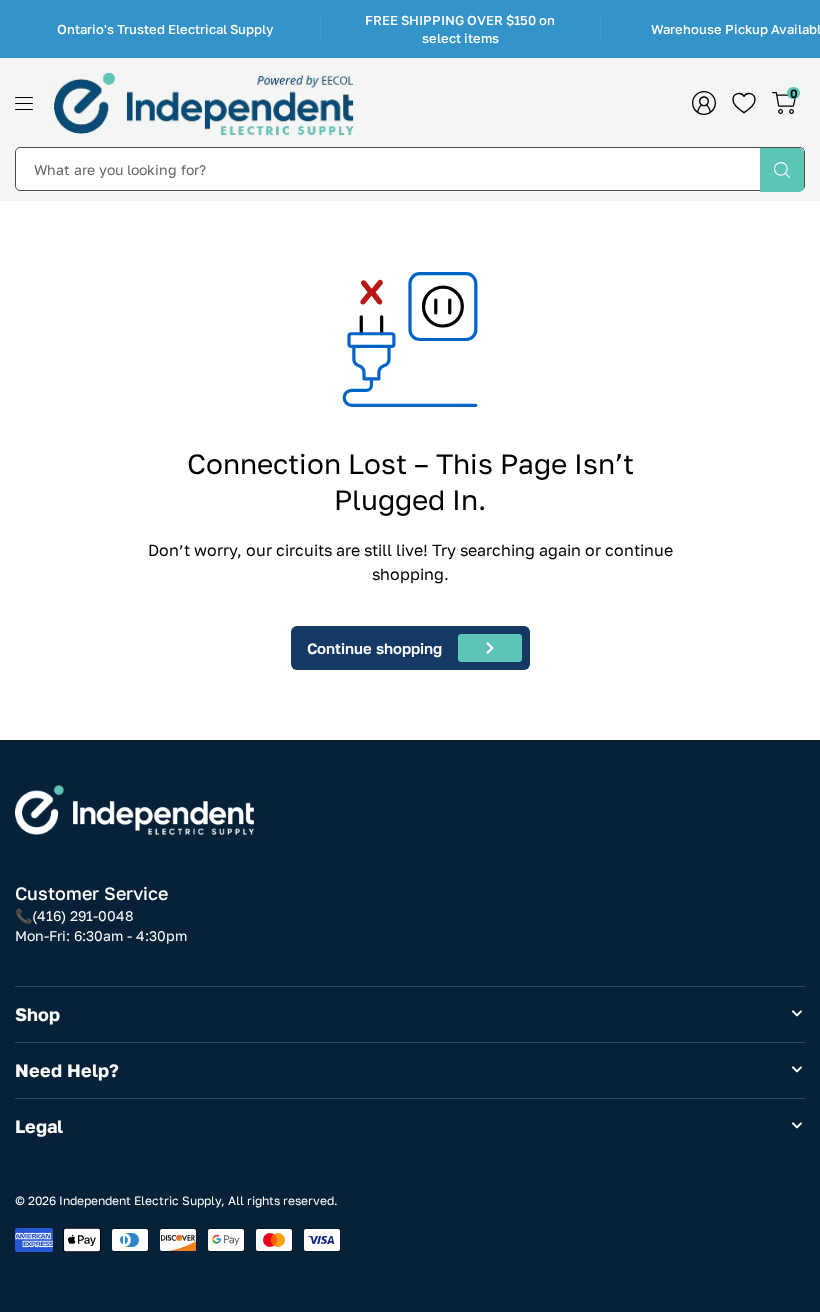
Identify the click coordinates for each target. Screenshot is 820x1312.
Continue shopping (374, 648)
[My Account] (704, 103)
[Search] (782, 170)
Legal (39, 1126)
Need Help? (67, 1070)
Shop (37, 1014)
